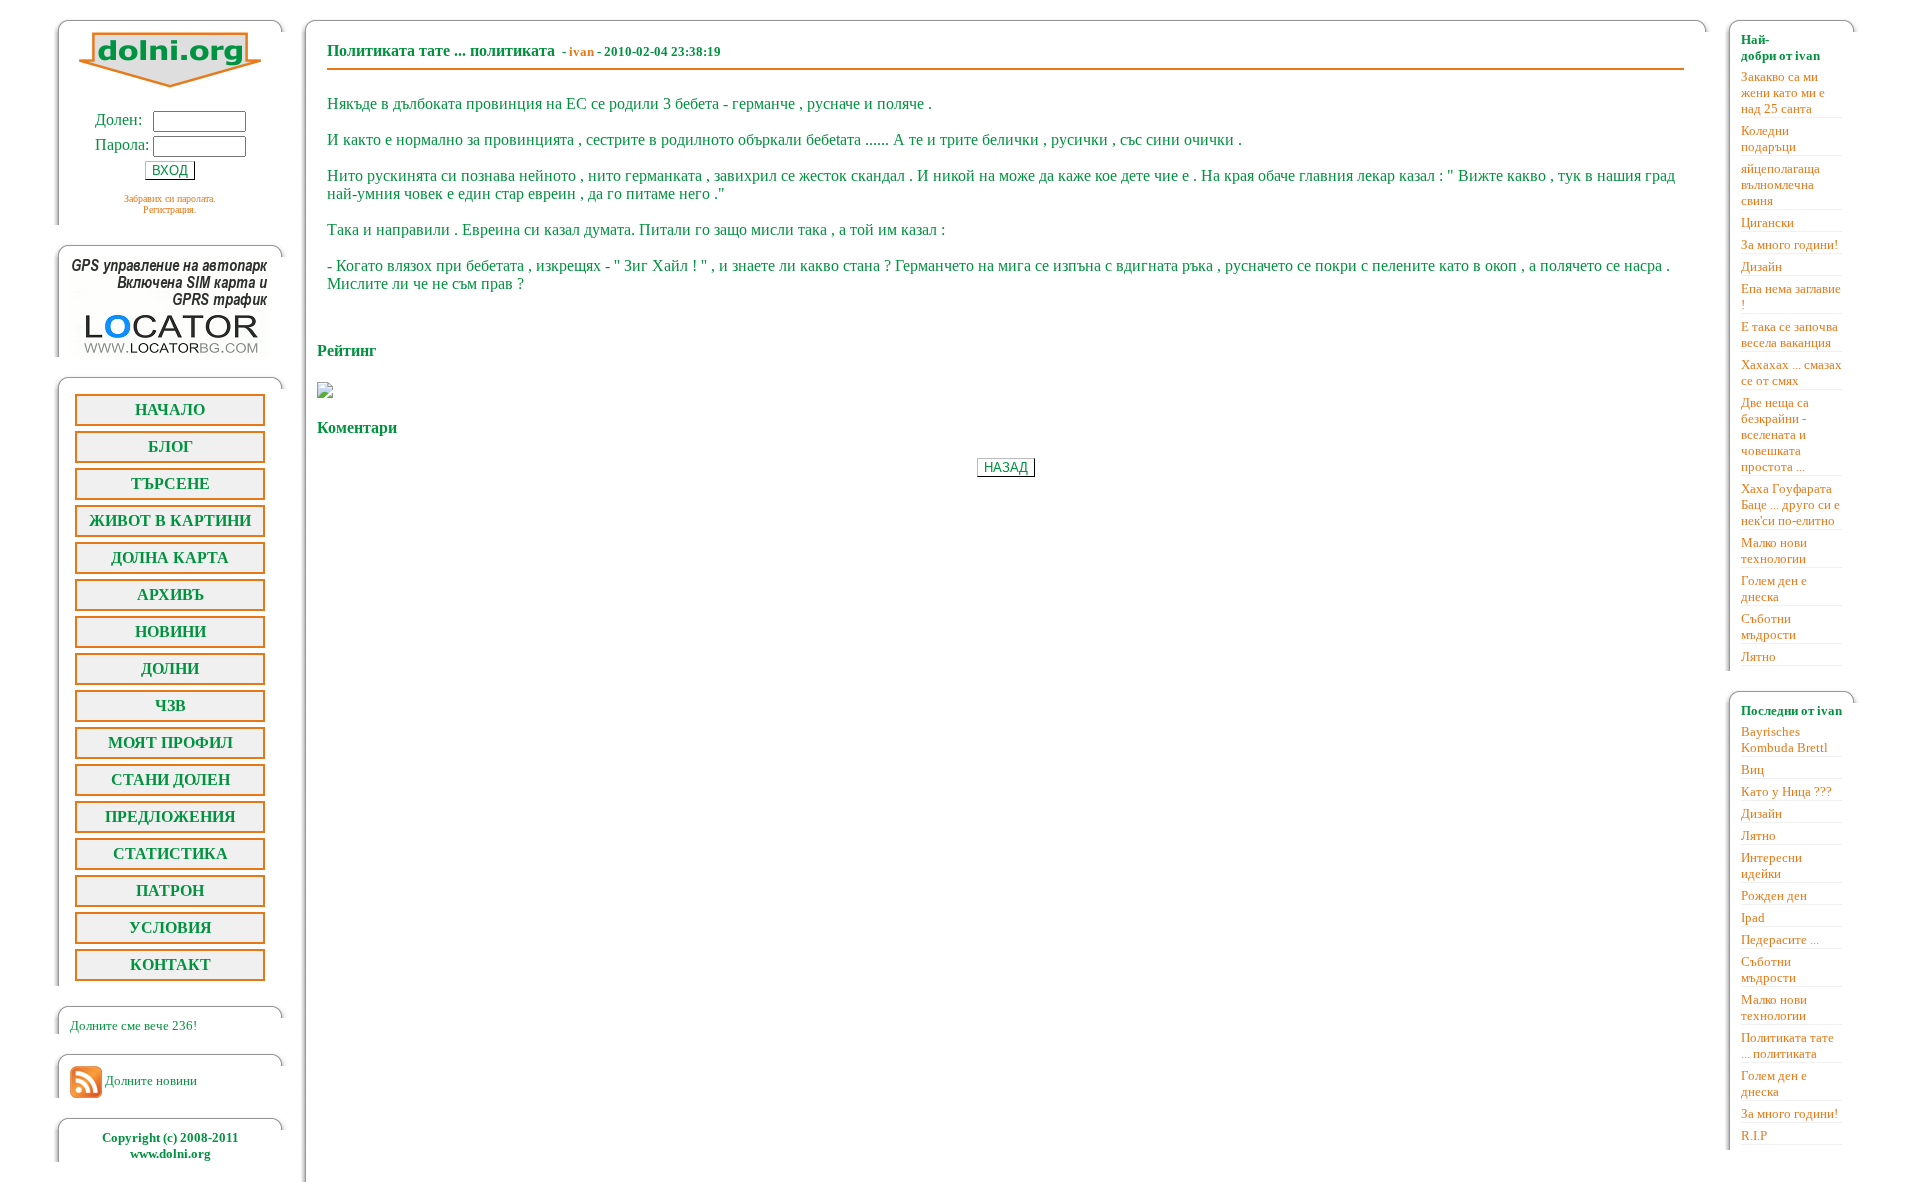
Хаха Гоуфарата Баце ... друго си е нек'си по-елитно (1790, 504)
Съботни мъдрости (1768, 626)
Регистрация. (170, 209)
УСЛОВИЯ (170, 927)
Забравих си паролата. (170, 198)
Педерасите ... (1780, 939)
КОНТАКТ (170, 964)
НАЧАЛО (170, 409)
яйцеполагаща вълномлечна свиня (1780, 184)
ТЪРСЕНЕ (170, 483)
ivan (581, 51)
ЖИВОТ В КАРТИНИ (170, 520)
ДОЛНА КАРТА (170, 557)
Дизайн (1761, 266)
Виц (1752, 769)
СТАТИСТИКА (170, 853)
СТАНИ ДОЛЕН (170, 779)
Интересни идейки (1771, 865)
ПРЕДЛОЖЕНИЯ (170, 816)
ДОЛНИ (170, 668)
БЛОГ (170, 446)
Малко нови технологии (1774, 550)
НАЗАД (1006, 467)
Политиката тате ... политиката (1787, 1045)
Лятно (1758, 656)
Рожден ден (1774, 895)
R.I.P (1754, 1135)
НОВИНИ (170, 631)
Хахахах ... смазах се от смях (1791, 372)
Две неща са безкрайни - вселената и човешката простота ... (1775, 434)
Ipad (1753, 917)
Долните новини (149, 1080)
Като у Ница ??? (1786, 791)
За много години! (1789, 244)
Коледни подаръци (1768, 138)
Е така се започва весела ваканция (1789, 334)
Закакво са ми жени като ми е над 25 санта (1783, 92)
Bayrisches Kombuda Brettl (1784, 739)
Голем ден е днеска (1774, 588)
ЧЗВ (170, 705)
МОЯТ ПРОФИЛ (170, 742)
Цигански (1767, 222)
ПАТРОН (170, 890)
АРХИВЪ (170, 594)
